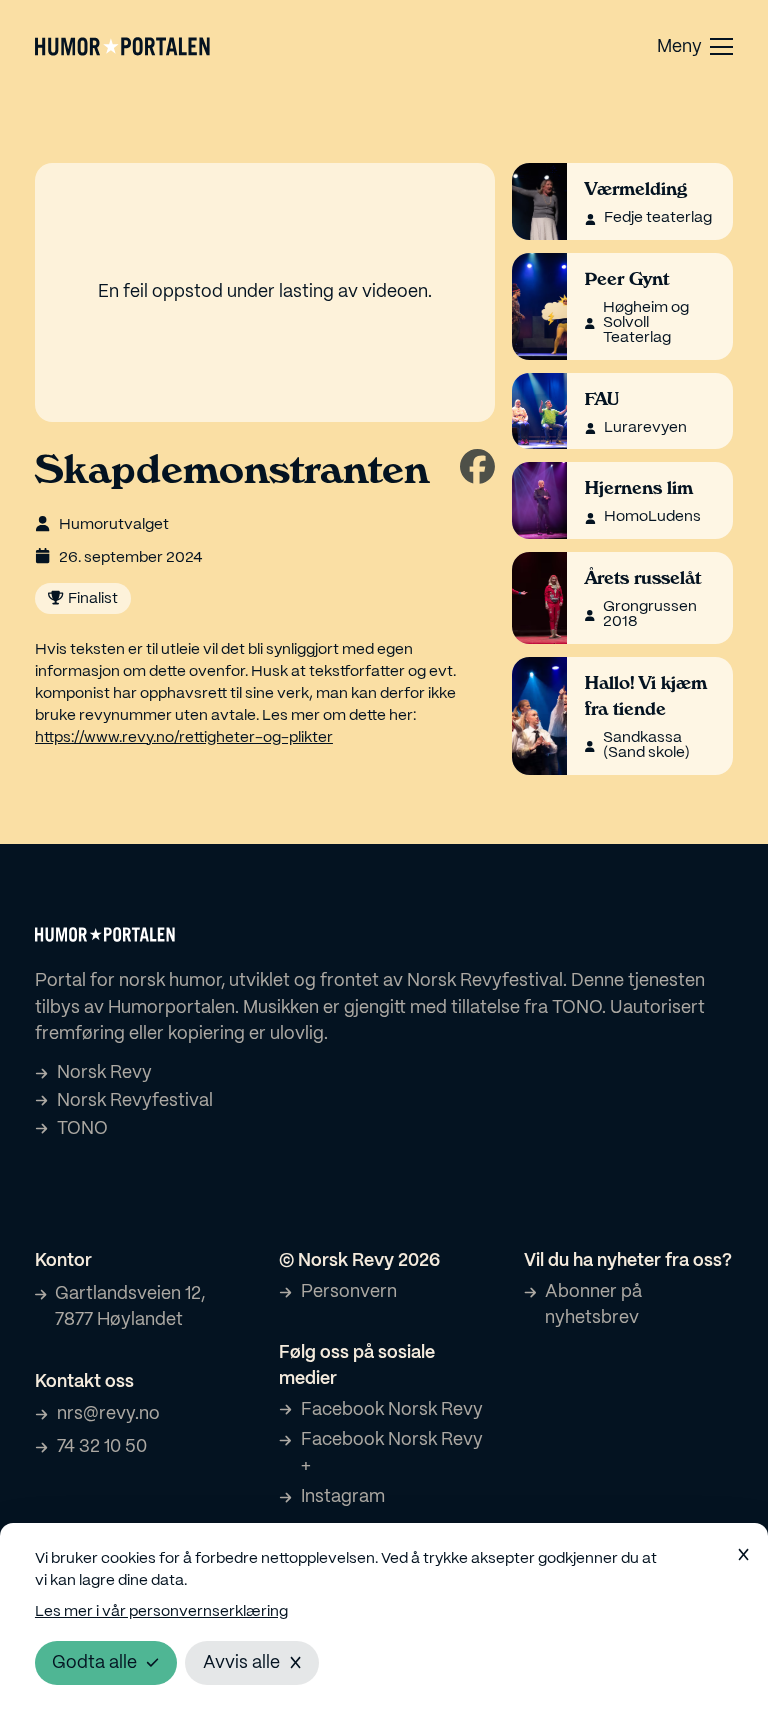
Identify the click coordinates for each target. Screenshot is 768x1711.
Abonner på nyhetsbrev (593, 1305)
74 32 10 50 (102, 1447)
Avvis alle (241, 1663)
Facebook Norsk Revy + (392, 1453)
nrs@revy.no (108, 1414)
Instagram (343, 1497)
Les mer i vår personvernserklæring (161, 1612)
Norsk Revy (104, 1073)
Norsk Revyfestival (135, 1101)
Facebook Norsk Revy (392, 1410)
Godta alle (94, 1663)
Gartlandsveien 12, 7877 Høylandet (130, 1307)
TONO (82, 1129)
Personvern (349, 1292)
